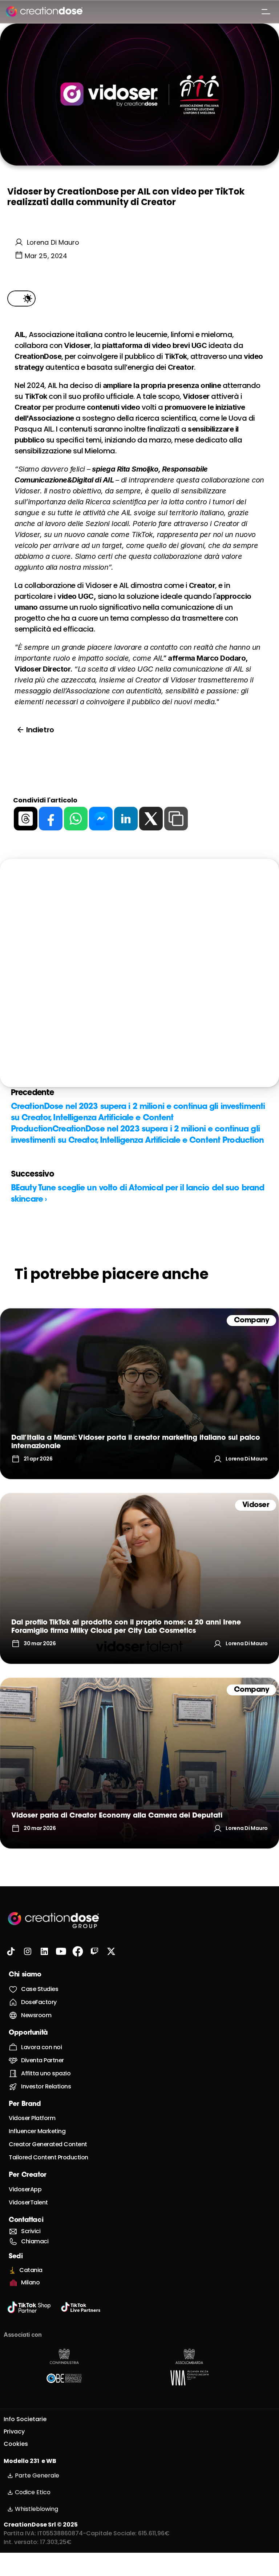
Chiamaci (35, 2241)
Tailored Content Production (48, 2157)
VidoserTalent (28, 2202)
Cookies (16, 2444)
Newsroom (36, 2015)
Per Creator (28, 2175)
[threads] (26, 819)
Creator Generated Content (48, 2144)
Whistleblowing (37, 2509)
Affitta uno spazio (46, 2073)
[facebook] (51, 819)
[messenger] (101, 819)
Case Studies (40, 1989)
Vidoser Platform (32, 2118)
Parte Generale (37, 2475)
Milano (30, 2282)
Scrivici (31, 2231)
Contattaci (26, 2220)
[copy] (176, 819)
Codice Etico (33, 2492)
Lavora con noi (41, 2047)
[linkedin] (126, 819)
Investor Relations (46, 2086)
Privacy (14, 2431)
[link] (139, 1394)
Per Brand (25, 2104)
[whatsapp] (76, 819)
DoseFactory (39, 2002)
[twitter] (151, 819)
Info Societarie (25, 2419)
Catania (31, 2270)
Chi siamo (25, 1975)
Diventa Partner (43, 2060)
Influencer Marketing (37, 2131)
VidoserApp (25, 2189)
